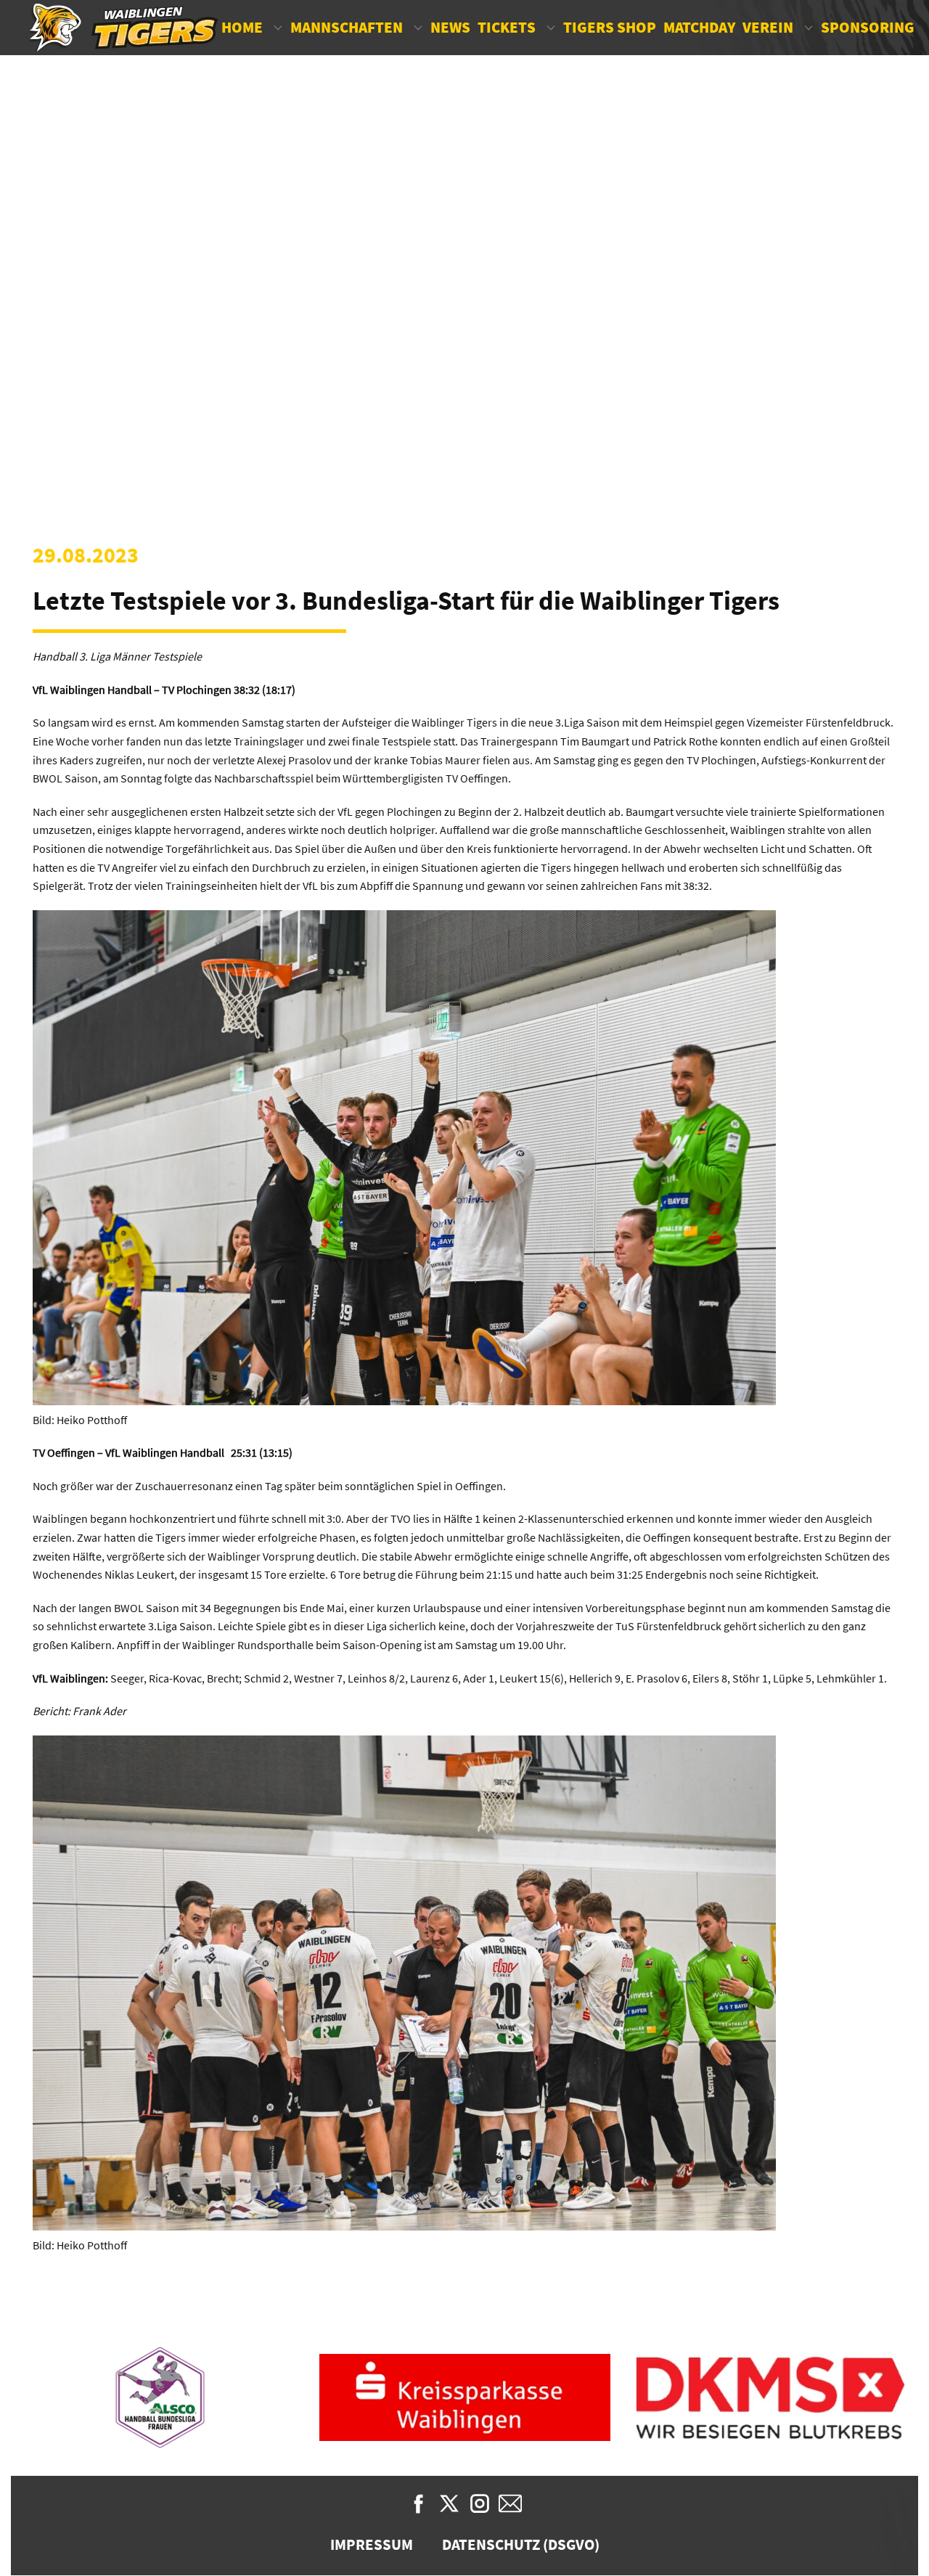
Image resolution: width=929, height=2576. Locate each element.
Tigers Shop (610, 27)
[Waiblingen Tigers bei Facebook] (419, 2503)
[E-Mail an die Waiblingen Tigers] (510, 2503)
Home (242, 27)
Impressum (372, 2544)
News (450, 27)
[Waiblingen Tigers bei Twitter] (449, 2503)
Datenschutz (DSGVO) (521, 2544)
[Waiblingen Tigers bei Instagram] (480, 2503)
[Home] (124, 28)
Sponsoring (868, 27)
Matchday (699, 27)
